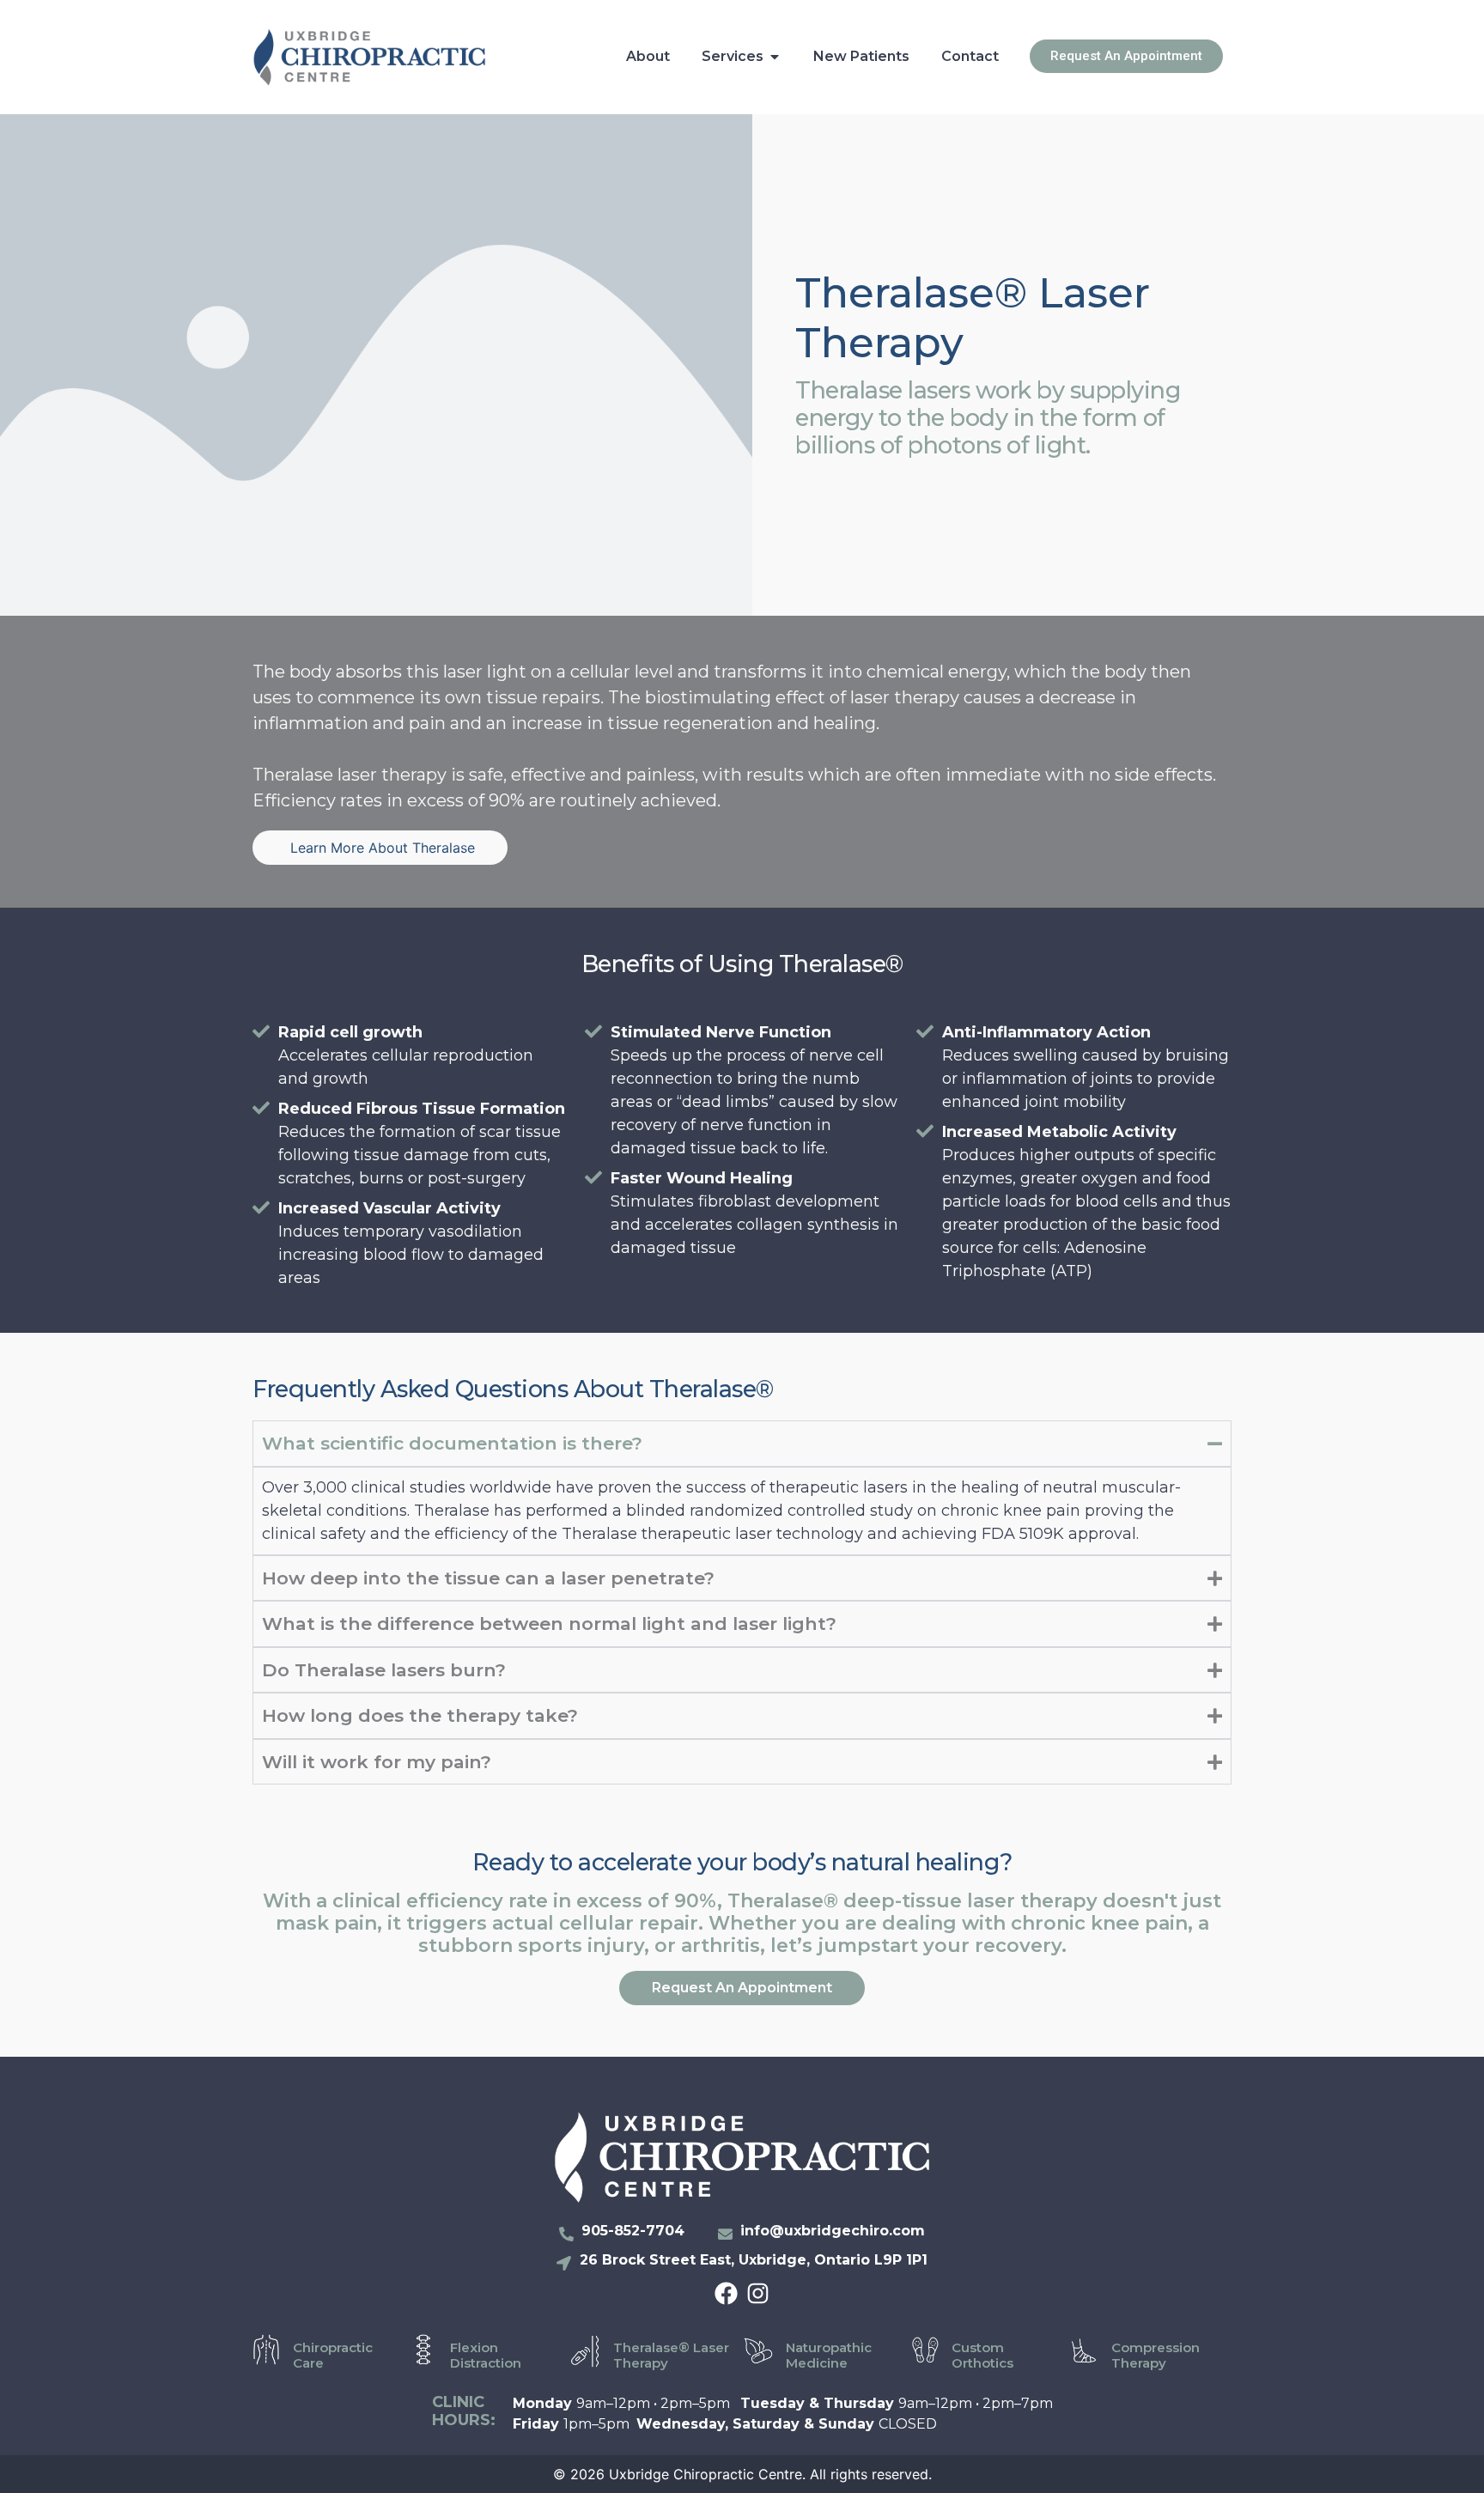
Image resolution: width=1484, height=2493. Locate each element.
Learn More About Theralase (380, 848)
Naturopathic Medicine (829, 2355)
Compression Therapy (1156, 2355)
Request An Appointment (742, 1988)
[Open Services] (775, 57)
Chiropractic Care (333, 2355)
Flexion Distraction (486, 2355)
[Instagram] (758, 2293)
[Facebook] (726, 2293)
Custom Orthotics (982, 2355)
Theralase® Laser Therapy (671, 2355)
